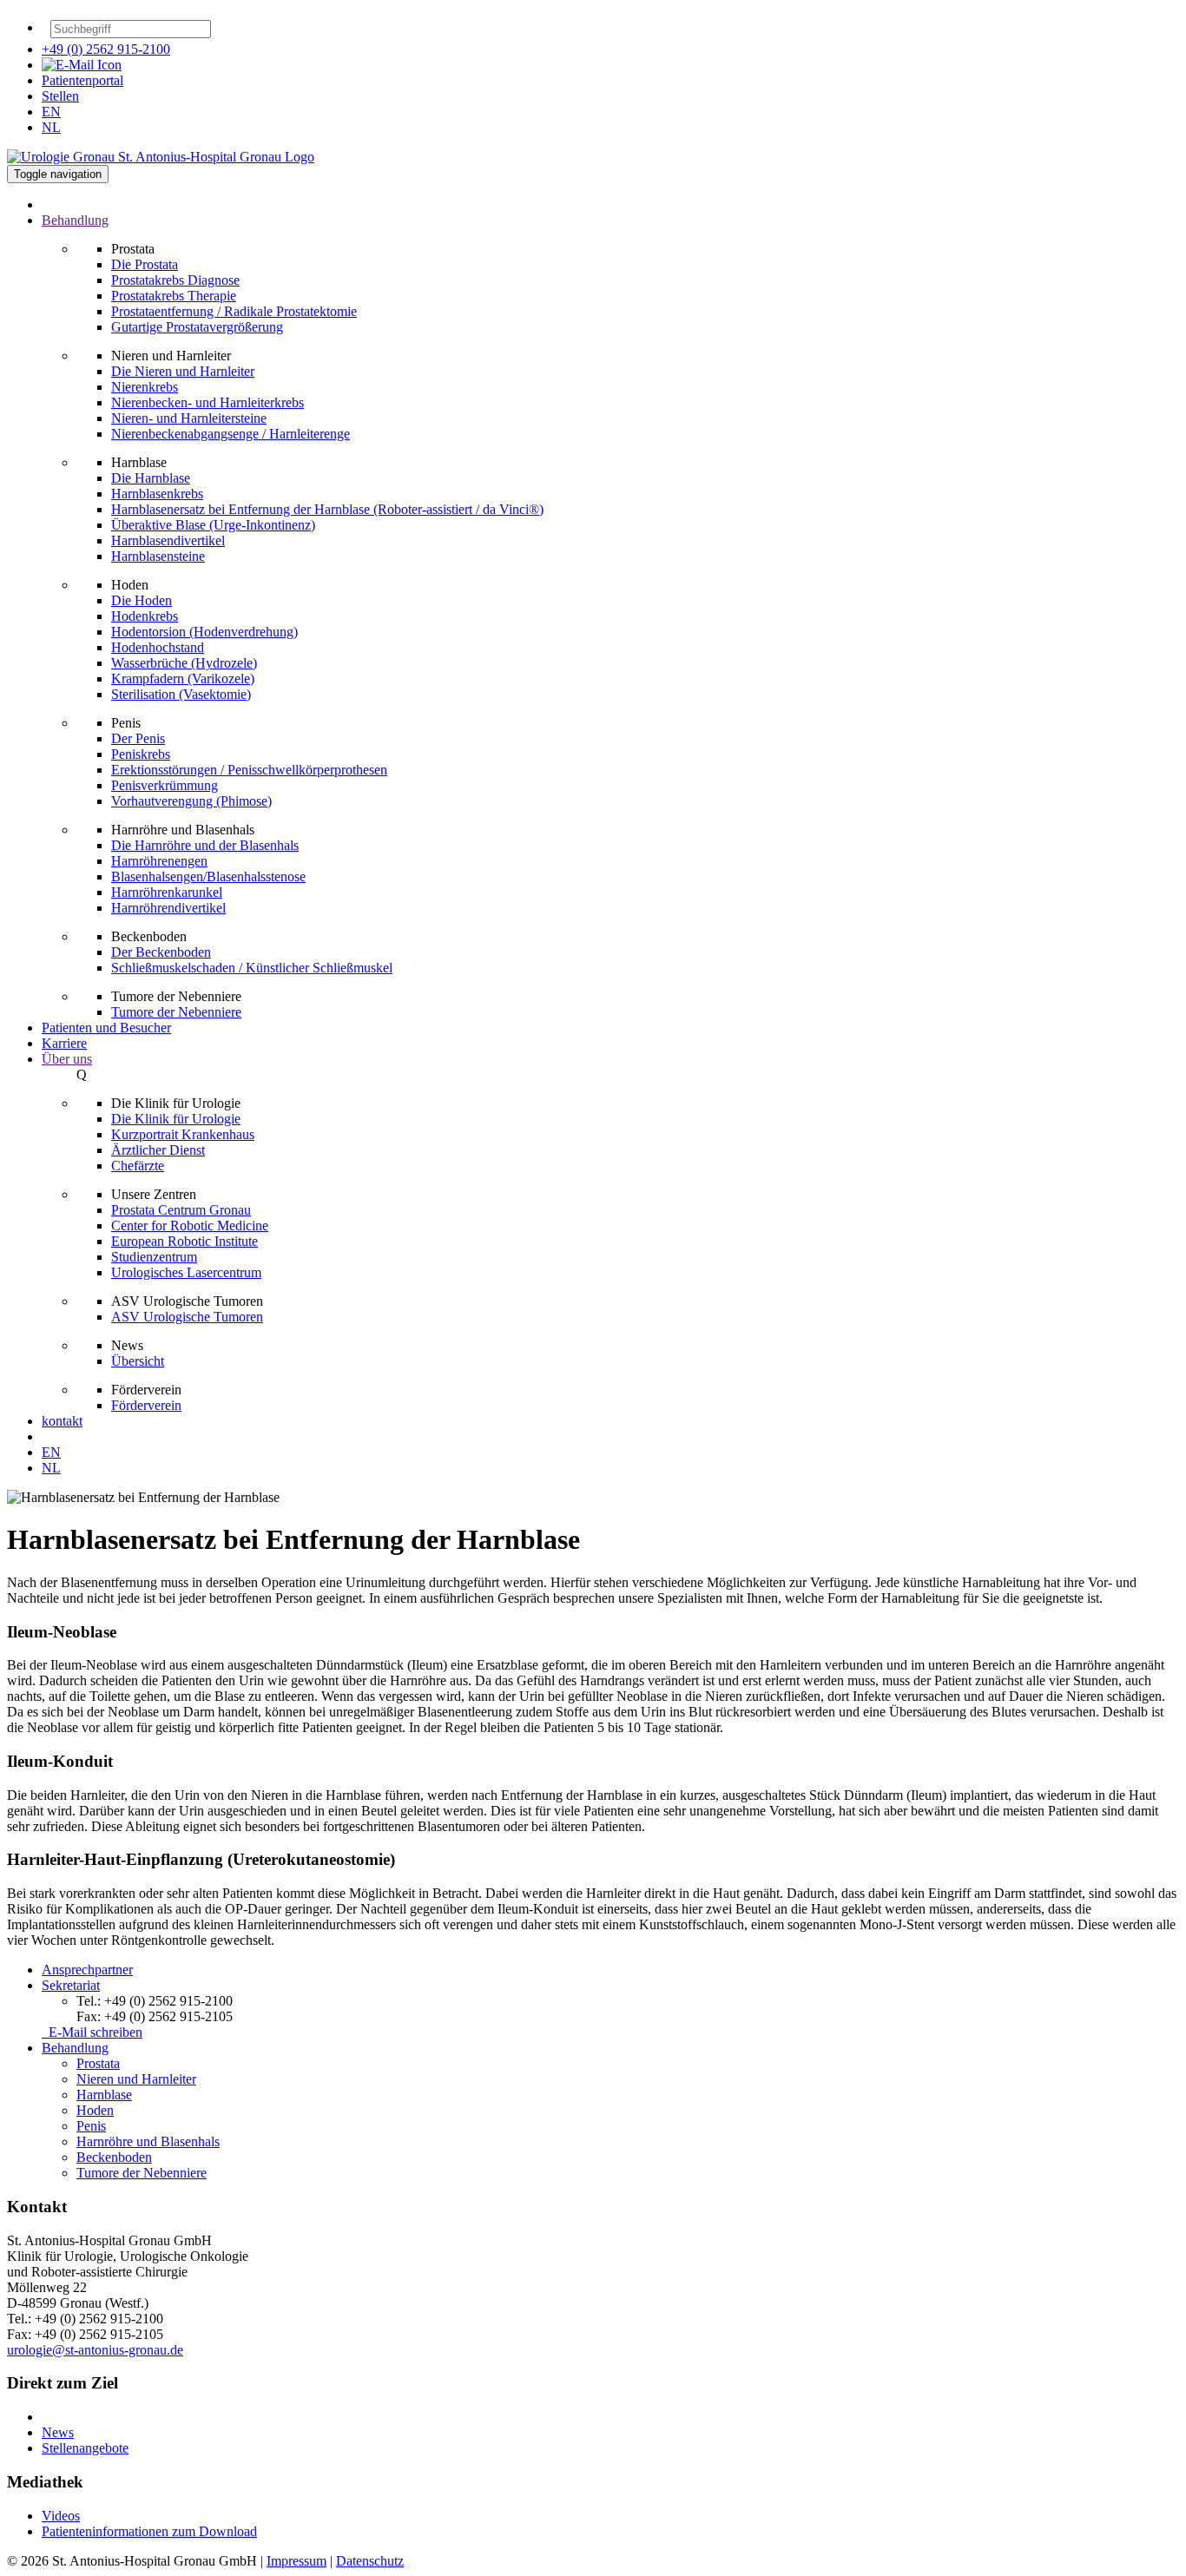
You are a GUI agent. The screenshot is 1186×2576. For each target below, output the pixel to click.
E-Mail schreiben (92, 2032)
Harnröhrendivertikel (168, 908)
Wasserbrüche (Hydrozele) (184, 663)
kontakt (62, 1421)
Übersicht (138, 1361)
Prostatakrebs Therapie (174, 296)
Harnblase (104, 2095)
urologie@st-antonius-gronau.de (95, 2350)
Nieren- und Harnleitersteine (189, 418)
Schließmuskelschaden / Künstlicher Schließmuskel (252, 968)
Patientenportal (82, 80)
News (58, 2432)
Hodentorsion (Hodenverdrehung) (204, 632)
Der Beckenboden (161, 952)
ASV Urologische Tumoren (187, 1317)
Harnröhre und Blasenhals (148, 2141)
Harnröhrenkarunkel (167, 892)
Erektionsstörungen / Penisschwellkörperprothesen (249, 770)
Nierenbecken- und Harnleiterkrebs (208, 402)
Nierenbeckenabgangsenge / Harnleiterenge (231, 434)
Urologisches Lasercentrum (186, 1272)
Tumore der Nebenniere (176, 1012)
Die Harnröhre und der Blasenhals (205, 845)
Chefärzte (138, 1166)
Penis (91, 2126)
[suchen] (220, 33)
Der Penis (138, 738)
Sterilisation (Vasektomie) (181, 694)
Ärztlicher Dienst (158, 1150)
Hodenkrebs (145, 616)
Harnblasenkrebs (157, 494)
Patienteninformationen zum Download (149, 2531)
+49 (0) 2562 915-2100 (106, 49)
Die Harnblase (151, 478)
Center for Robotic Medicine (190, 1225)
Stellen (60, 96)
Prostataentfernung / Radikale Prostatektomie (234, 311)
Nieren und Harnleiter (136, 2079)
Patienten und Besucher (106, 1028)
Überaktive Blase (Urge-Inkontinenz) (213, 525)
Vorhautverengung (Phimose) (191, 801)
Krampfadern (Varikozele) (183, 679)
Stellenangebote (85, 2448)
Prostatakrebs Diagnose (175, 280)
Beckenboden (114, 2157)
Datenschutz (370, 2561)
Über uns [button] (67, 1059)
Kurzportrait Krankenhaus (183, 1134)
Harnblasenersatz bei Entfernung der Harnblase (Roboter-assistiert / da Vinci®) (327, 509)
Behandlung (75, 2048)
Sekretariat (71, 1985)
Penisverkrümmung (165, 785)
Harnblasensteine (158, 556)
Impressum (296, 2561)
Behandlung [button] (75, 220)
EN (51, 112)
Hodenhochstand (158, 647)
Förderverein (146, 1405)
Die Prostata (145, 264)
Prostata (98, 2063)
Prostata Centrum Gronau (181, 1210)
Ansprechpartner (87, 1970)
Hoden (95, 2110)
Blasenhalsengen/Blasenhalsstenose (208, 876)
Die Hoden (142, 600)
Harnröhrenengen (159, 861)
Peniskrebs (141, 754)
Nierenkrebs (145, 387)
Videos (61, 2516)
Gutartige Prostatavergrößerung (197, 327)
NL (51, 127)
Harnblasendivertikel (168, 540)
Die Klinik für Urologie (176, 1119)
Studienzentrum (154, 1257)
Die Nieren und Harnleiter (183, 371)
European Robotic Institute (184, 1241)
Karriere (64, 1043)
